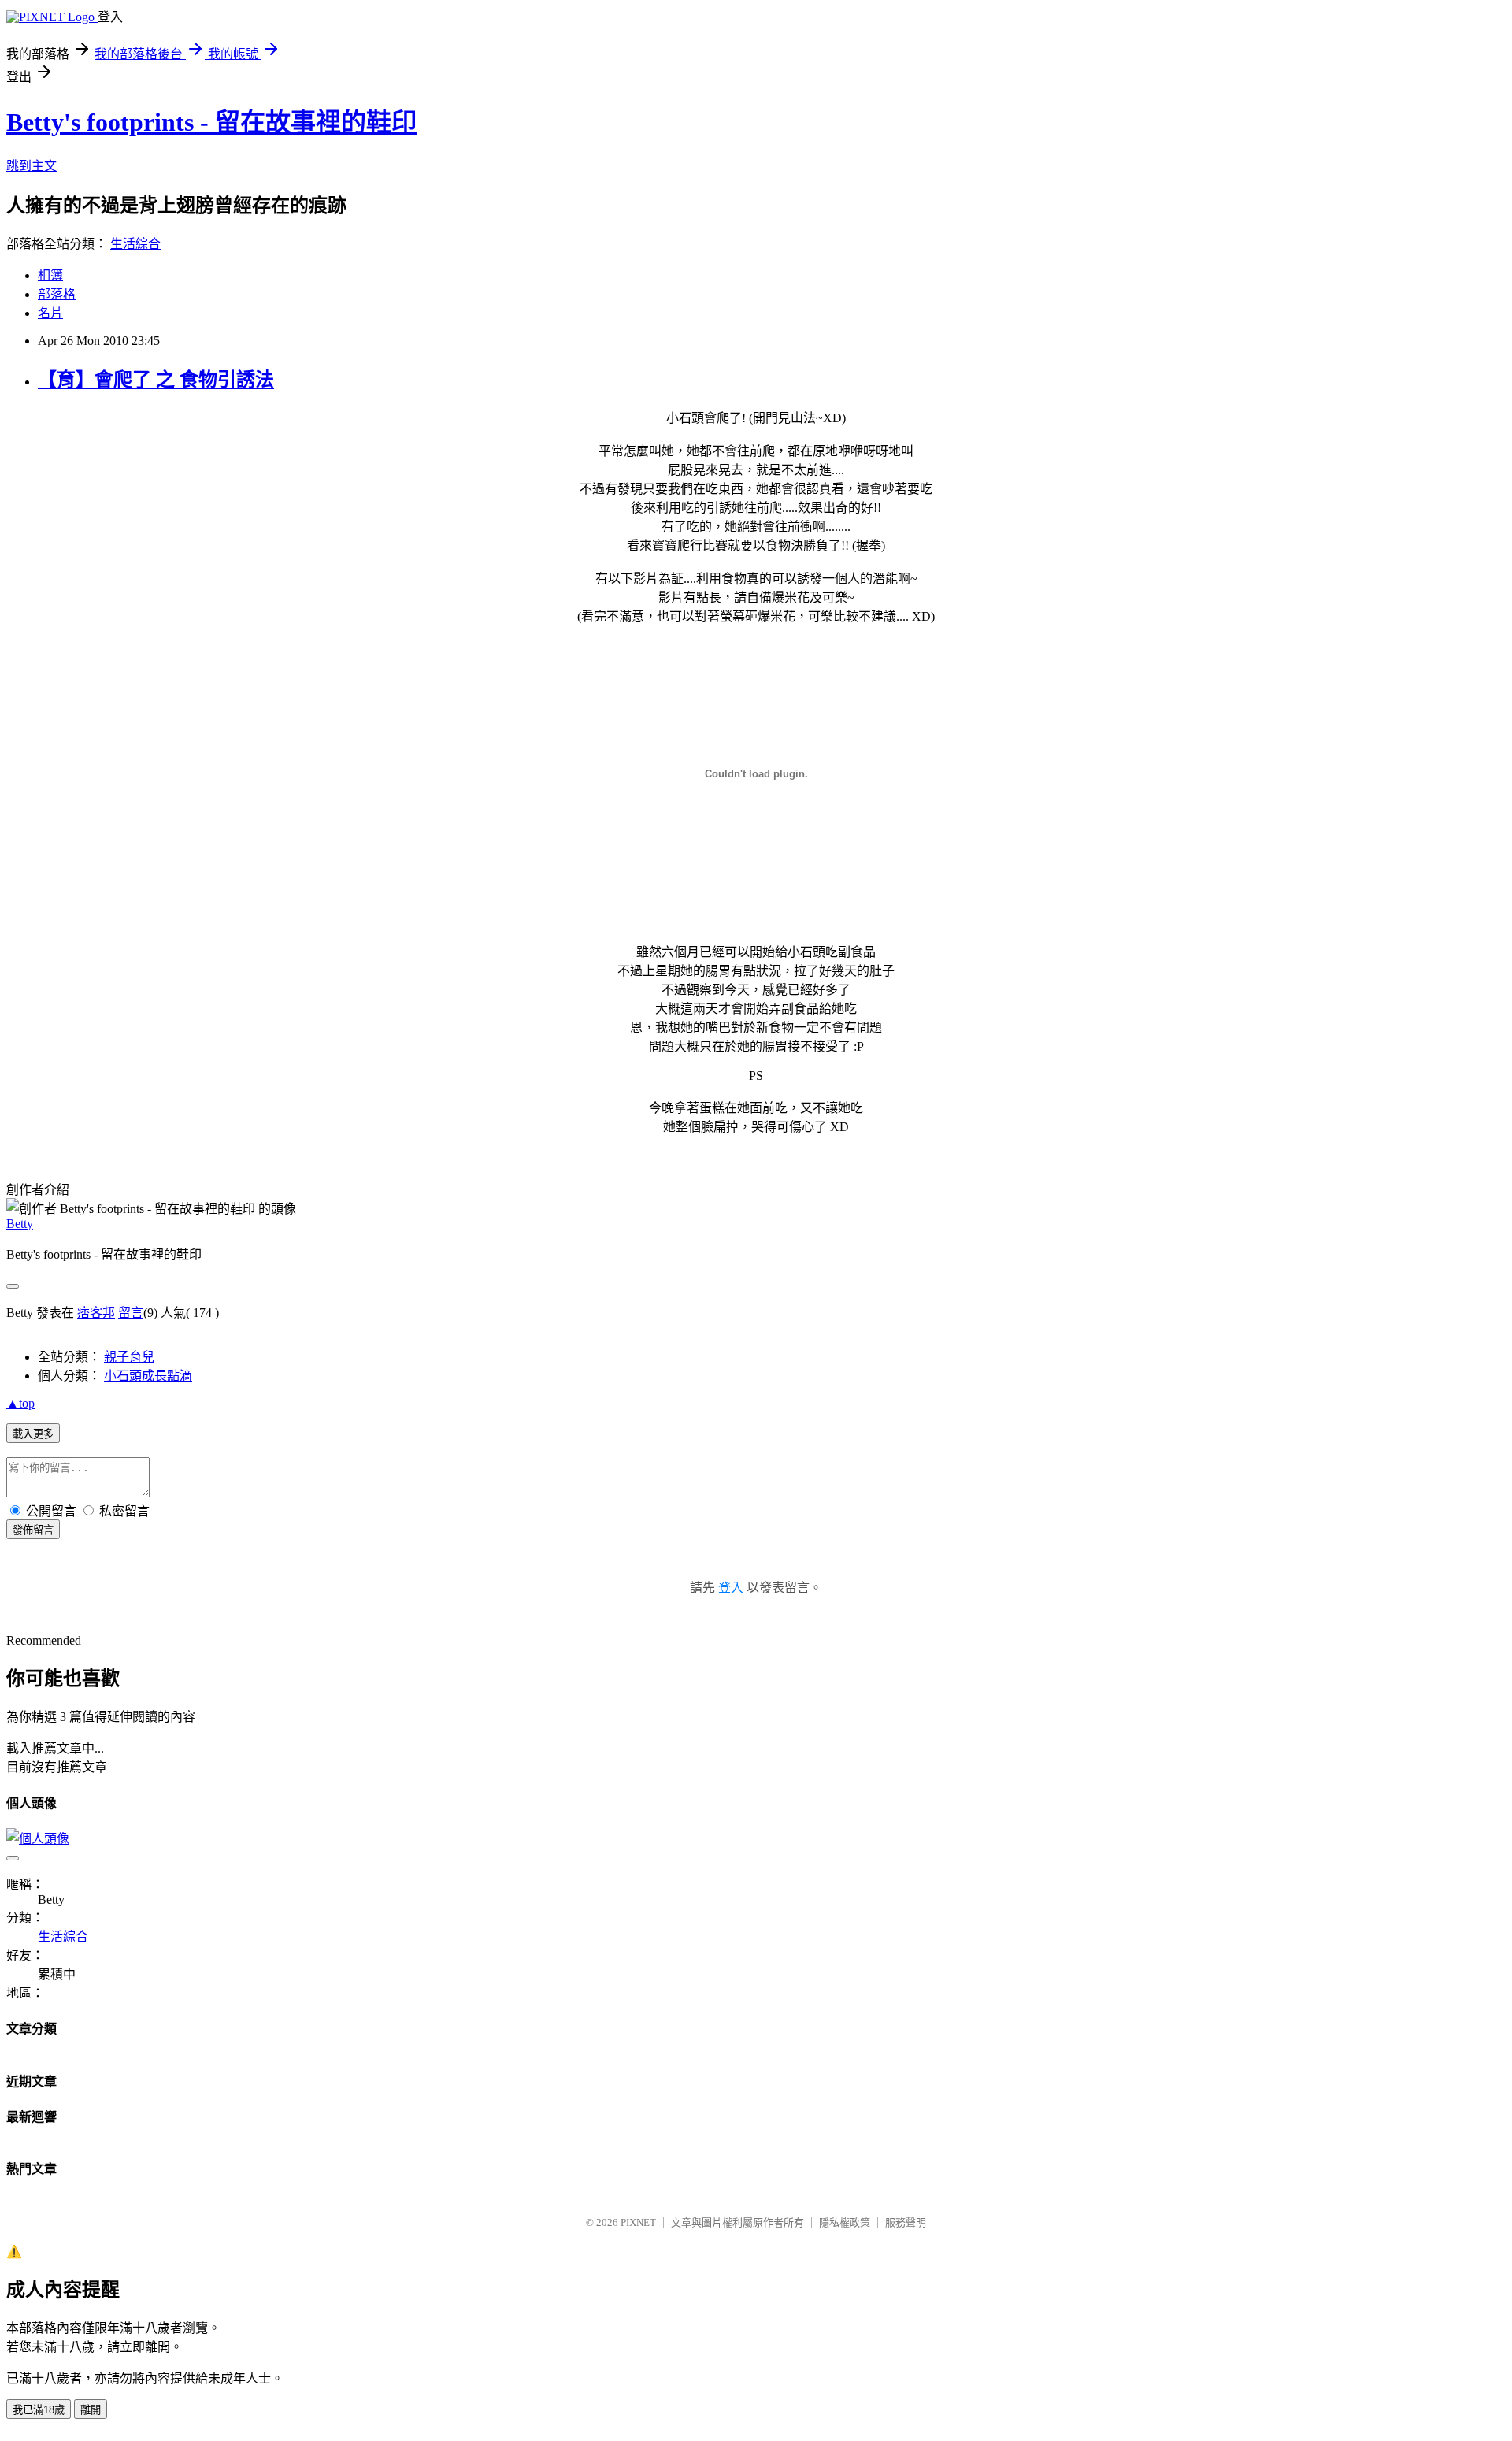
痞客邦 (96, 1313)
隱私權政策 (845, 2222)
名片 (50, 313)
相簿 (50, 275)
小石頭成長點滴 (148, 1376)
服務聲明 (906, 2222)
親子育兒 (129, 1357)
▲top (20, 1403)
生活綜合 (135, 244)
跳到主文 (31, 166)
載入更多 (33, 1434)
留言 (131, 1313)
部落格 (57, 294)
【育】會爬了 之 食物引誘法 (156, 380)
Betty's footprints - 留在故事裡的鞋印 (211, 122)
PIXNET (638, 2222)
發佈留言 (33, 1530)
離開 (91, 2410)
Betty (20, 1224)
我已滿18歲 (39, 2410)
